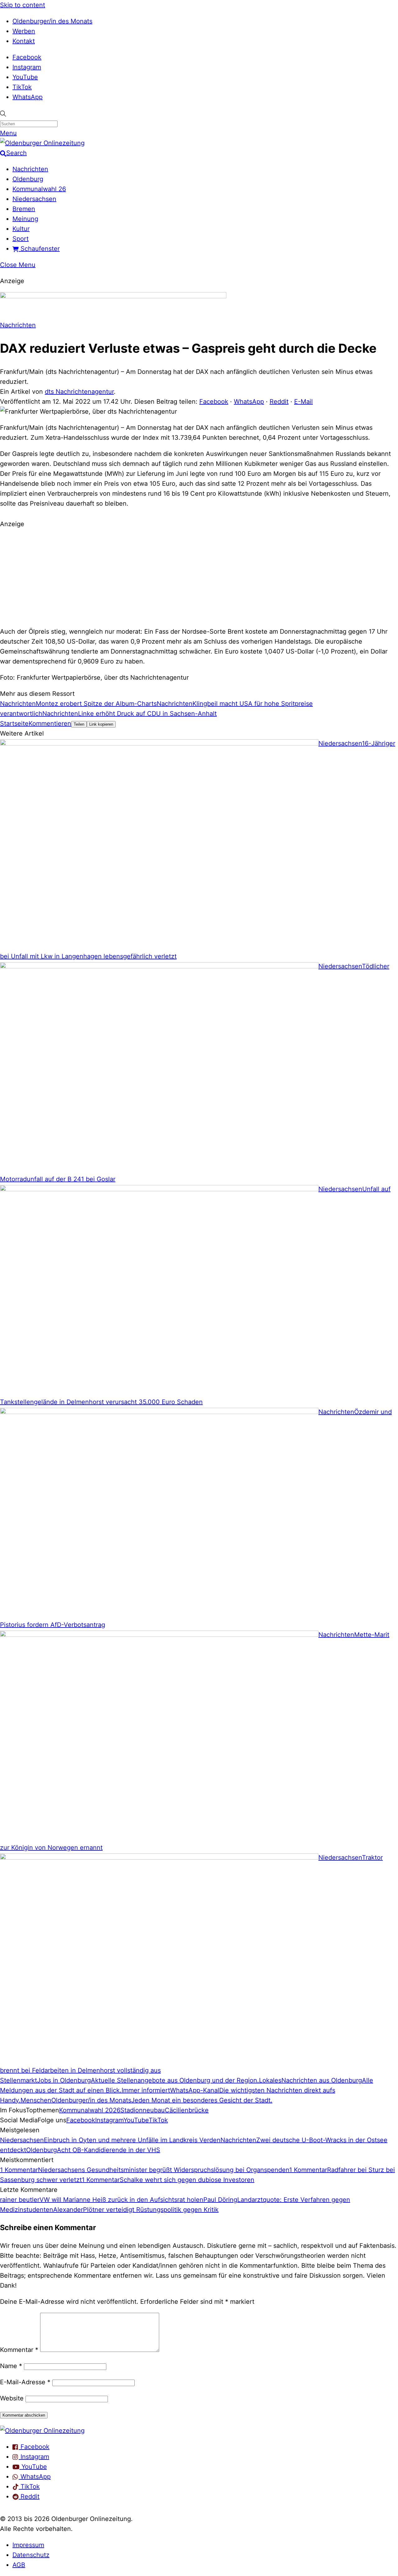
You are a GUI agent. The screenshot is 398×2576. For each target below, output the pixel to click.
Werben (24, 31)
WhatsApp (28, 97)
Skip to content (23, 5)
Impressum (28, 2545)
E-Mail (303, 402)
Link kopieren (101, 724)
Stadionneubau (143, 2110)
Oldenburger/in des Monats (52, 21)
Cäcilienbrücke (187, 2110)
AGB (19, 2565)
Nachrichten (30, 169)
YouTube (25, 77)
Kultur (21, 229)
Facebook (27, 57)
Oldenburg (28, 179)
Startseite (14, 723)
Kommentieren (50, 723)
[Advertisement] (199, 577)
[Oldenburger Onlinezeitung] (42, 2431)
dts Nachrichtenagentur (79, 392)
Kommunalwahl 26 (39, 189)
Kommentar (19, 2350)
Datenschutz (31, 2555)
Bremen (24, 209)
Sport (21, 239)
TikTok (22, 87)
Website (12, 2398)
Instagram (27, 67)
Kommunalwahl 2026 (90, 2110)
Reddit (279, 402)
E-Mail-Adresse (25, 2382)
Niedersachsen (34, 199)
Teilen (79, 724)
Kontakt (24, 41)
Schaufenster (39, 249)
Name (11, 2366)
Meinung (25, 219)
